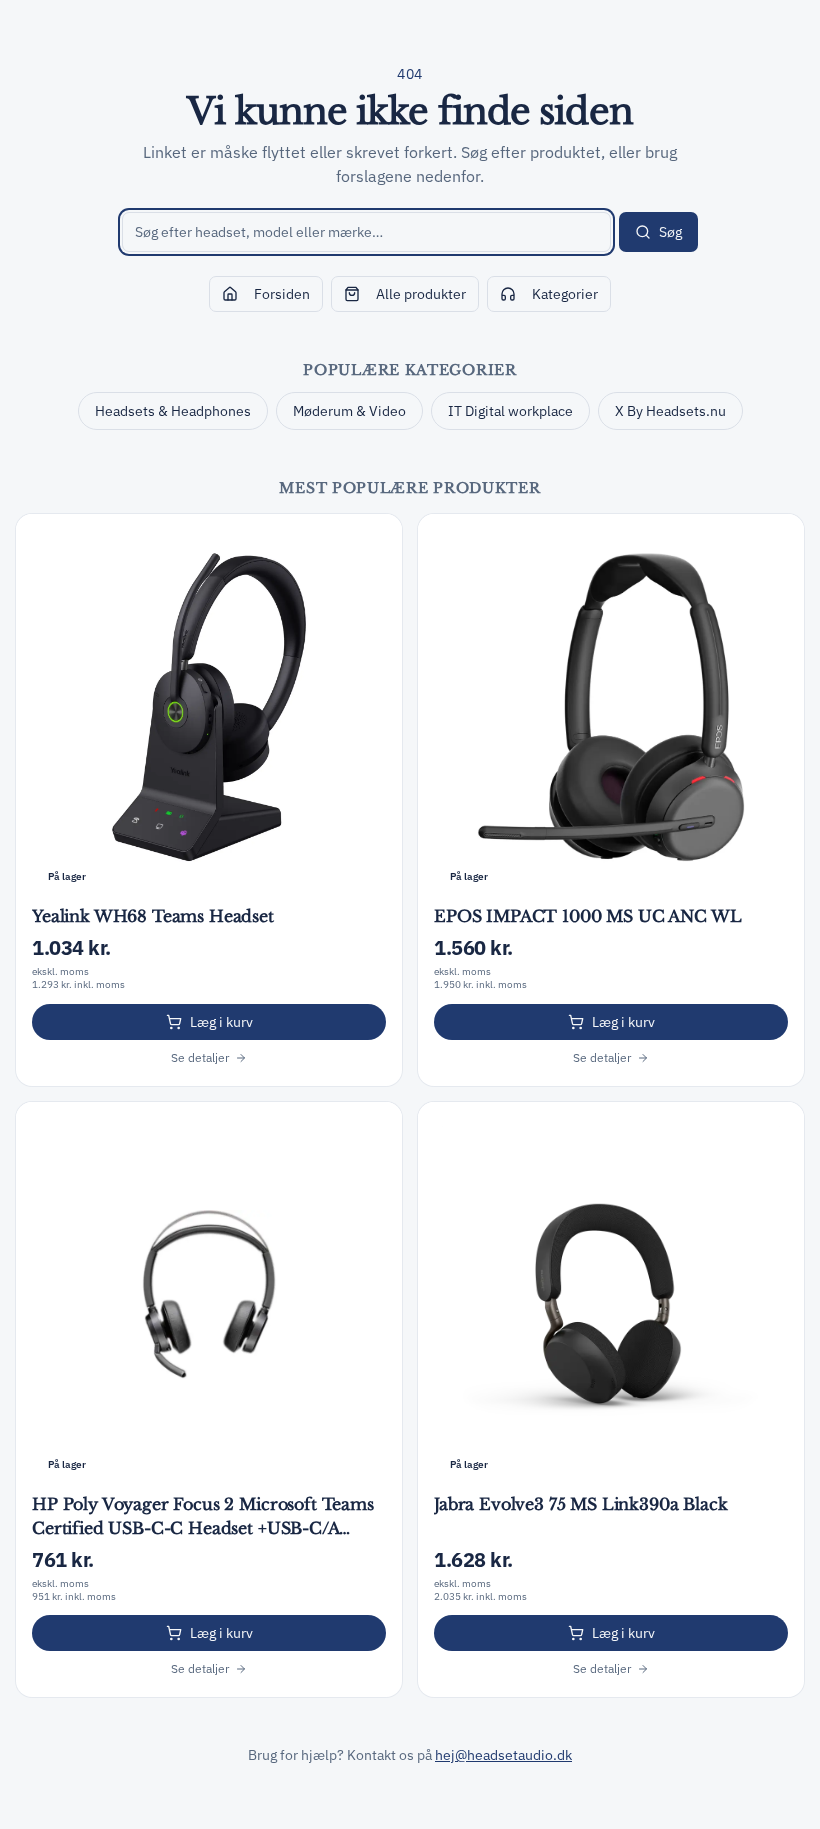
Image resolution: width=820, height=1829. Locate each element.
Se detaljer (200, 1057)
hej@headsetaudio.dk (503, 1755)
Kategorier (565, 294)
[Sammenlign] (376, 540)
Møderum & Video (349, 411)
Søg (670, 232)
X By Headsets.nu (670, 411)
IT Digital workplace (510, 411)
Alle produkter (421, 294)
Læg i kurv (221, 1022)
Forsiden (282, 294)
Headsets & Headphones (173, 411)
